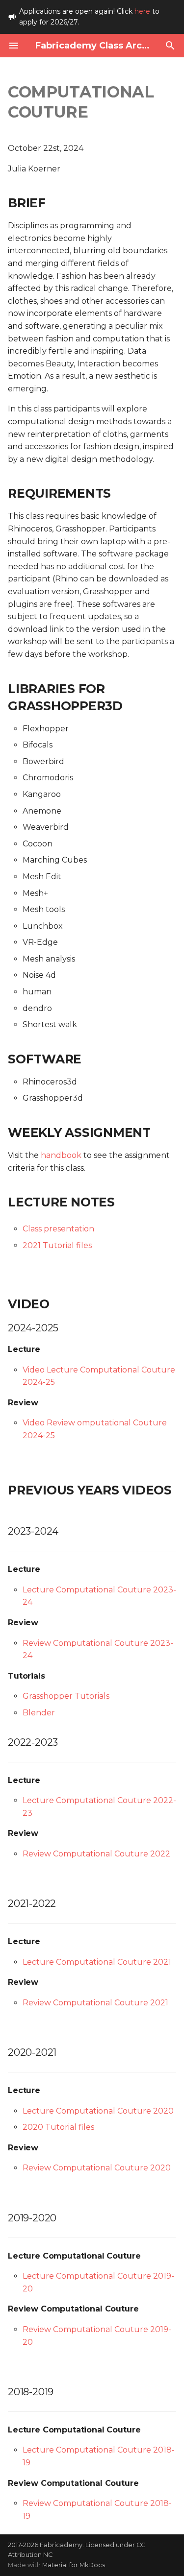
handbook (61, 1155)
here (142, 11)
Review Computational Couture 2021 (95, 2003)
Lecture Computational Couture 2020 (98, 2111)
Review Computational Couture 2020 (97, 2168)
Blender (39, 1713)
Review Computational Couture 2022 (96, 1854)
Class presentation (58, 1229)
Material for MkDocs (74, 2565)
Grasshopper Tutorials (66, 1696)
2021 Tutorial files (57, 1245)
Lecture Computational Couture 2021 (97, 1962)
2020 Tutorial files (58, 2127)
